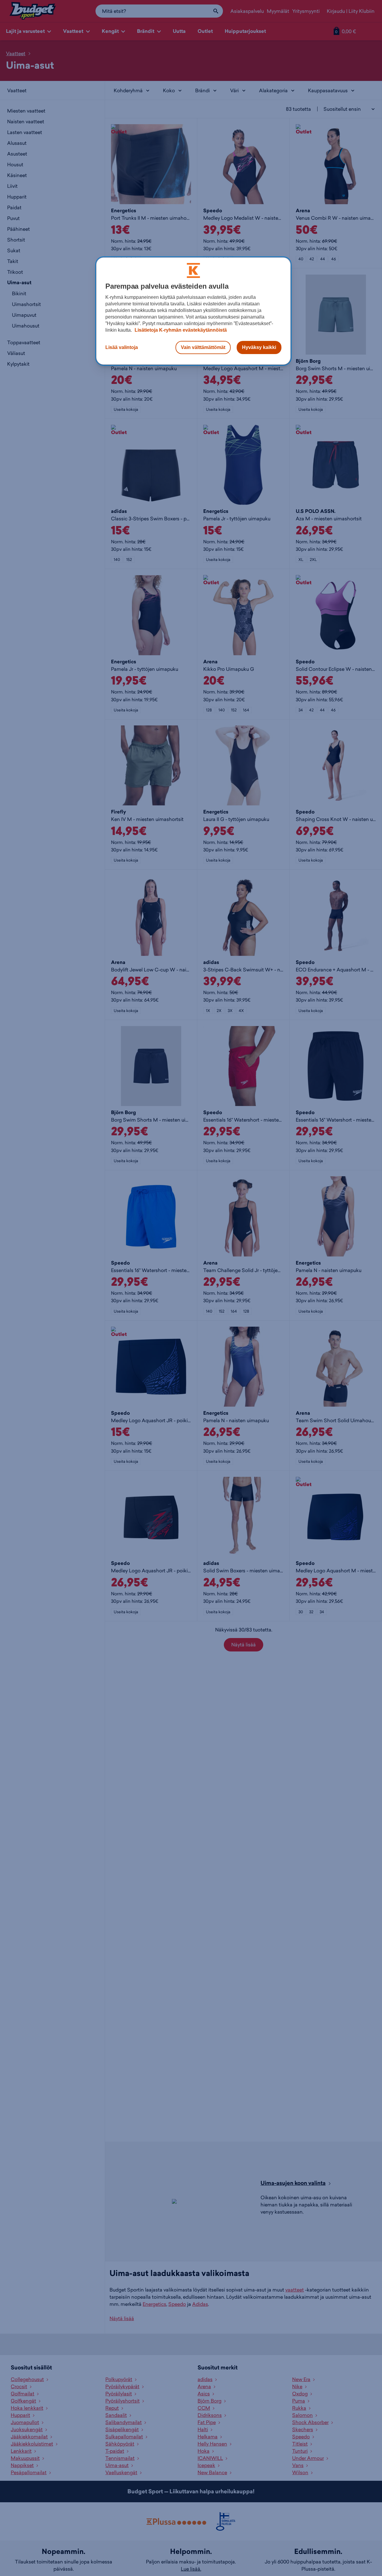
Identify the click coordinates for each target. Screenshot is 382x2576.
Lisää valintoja (122, 347)
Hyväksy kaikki (259, 347)
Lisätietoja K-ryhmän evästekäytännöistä (180, 330)
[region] (193, 311)
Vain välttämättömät (203, 347)
